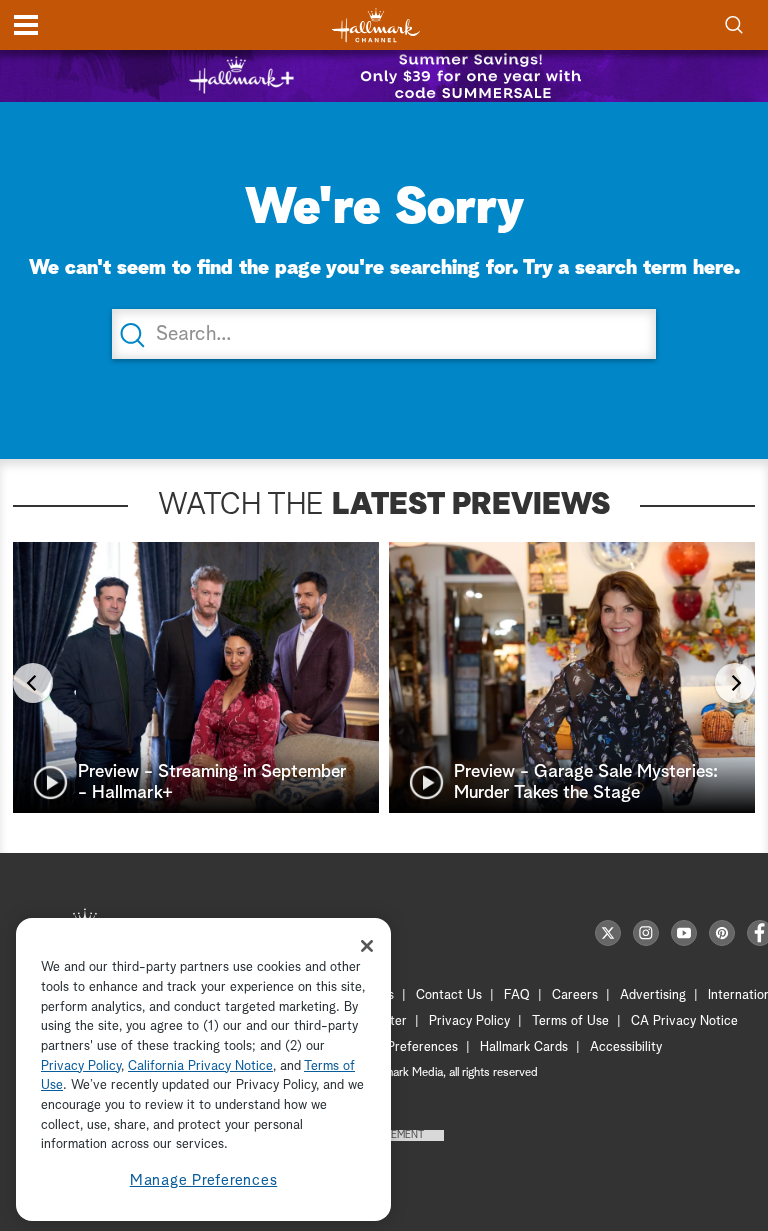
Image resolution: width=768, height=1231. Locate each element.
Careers (575, 995)
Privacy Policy (469, 1021)
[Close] (367, 946)
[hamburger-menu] (26, 25)
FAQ (517, 995)
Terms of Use (570, 1021)
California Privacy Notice (200, 1066)
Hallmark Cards (524, 1047)
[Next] (735, 683)
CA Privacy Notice (684, 1021)
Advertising (653, 995)
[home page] (376, 25)
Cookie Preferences (401, 1047)
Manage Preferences (204, 1180)
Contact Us (449, 995)
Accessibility (626, 1047)
